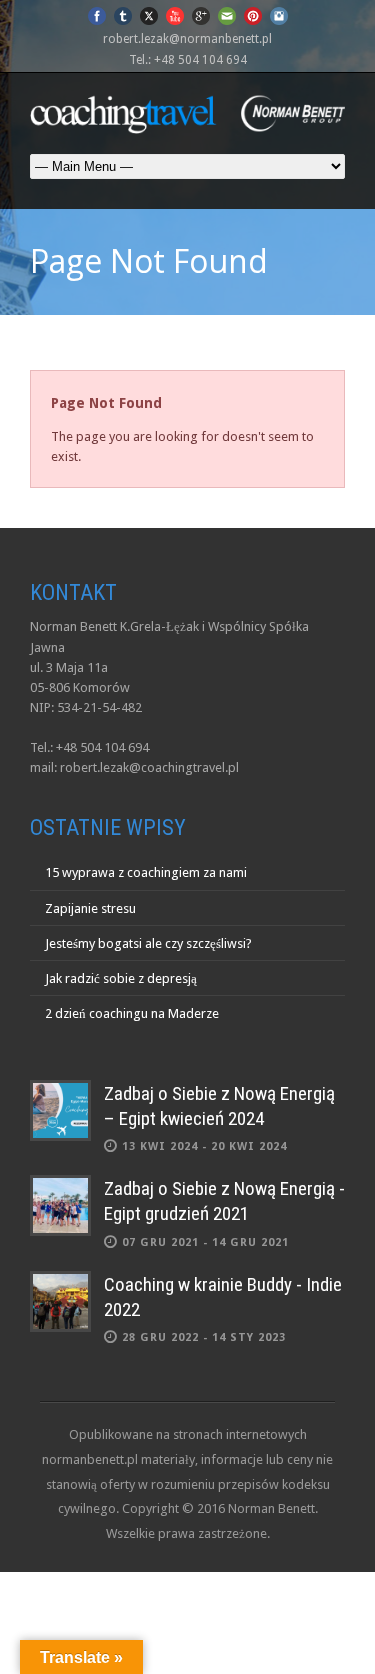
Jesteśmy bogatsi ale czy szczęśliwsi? (148, 943)
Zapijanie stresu (90, 908)
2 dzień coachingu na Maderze (132, 1013)
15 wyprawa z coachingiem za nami (146, 872)
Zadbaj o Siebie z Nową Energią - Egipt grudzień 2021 (224, 1201)
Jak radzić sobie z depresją (121, 978)
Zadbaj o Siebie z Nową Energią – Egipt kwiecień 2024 (219, 1106)
